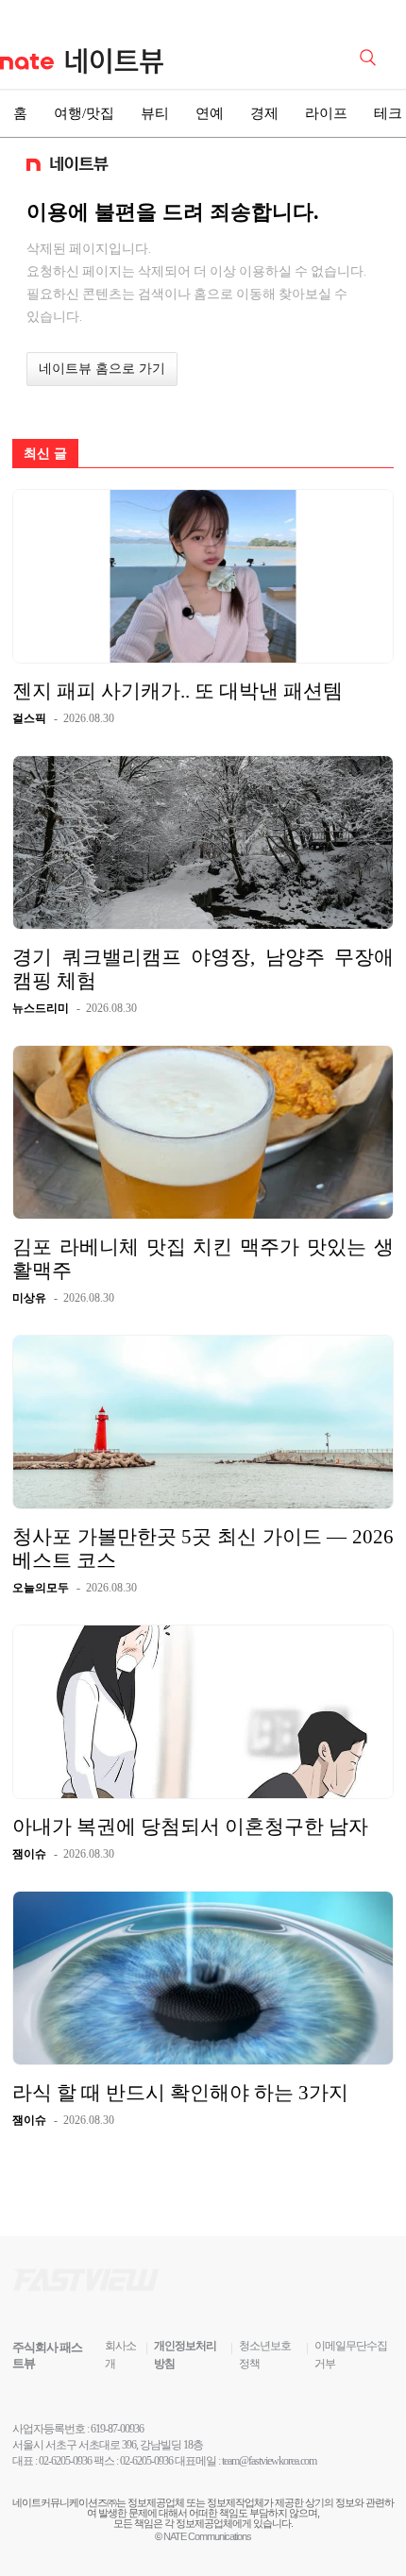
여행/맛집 (84, 113)
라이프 (326, 113)
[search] (371, 56)
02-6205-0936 (65, 2461)
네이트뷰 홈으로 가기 (102, 369)
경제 (264, 113)
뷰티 (155, 113)
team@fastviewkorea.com (269, 2461)
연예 (210, 113)
